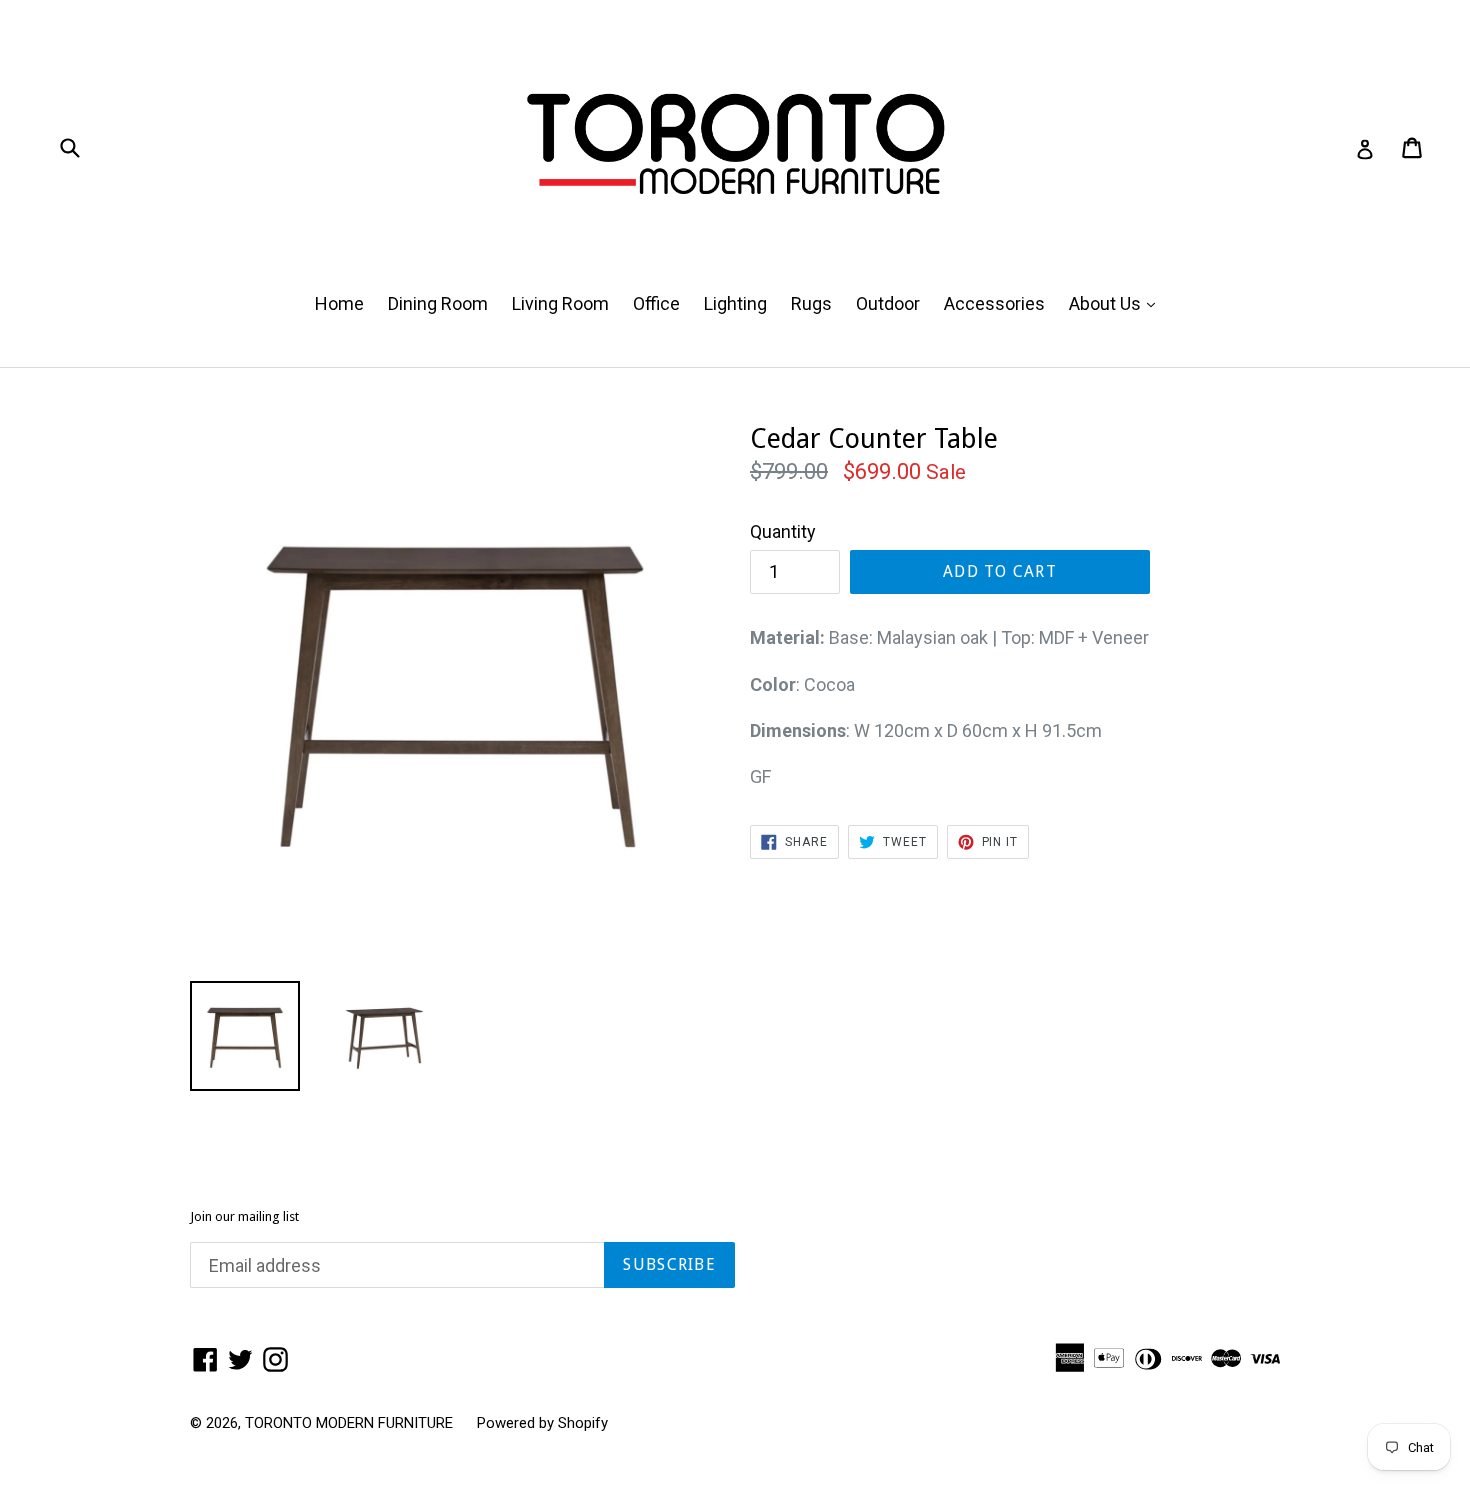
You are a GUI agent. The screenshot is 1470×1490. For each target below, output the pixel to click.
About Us (1117, 303)
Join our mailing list (244, 1216)
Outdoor (888, 303)
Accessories (994, 303)
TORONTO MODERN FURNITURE (349, 1423)
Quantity (783, 531)
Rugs (811, 303)
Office (656, 303)
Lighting (735, 303)
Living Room (560, 303)
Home (339, 303)
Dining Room (438, 303)
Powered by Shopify (542, 1423)
